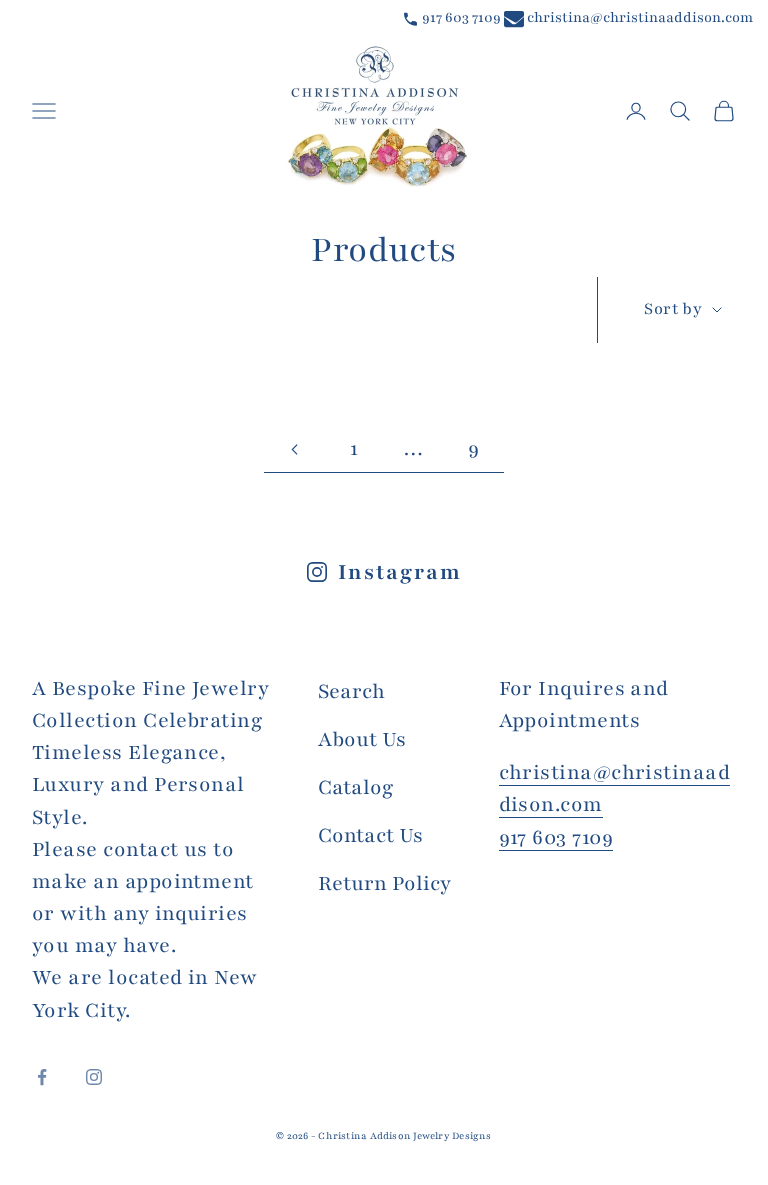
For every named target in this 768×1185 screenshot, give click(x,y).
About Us (362, 739)
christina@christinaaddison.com (638, 17)
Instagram (399, 572)
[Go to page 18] (294, 449)
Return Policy (384, 883)
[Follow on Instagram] (94, 1077)
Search (351, 691)
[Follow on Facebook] (42, 1077)
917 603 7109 (460, 17)
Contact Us (370, 835)
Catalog (355, 787)
